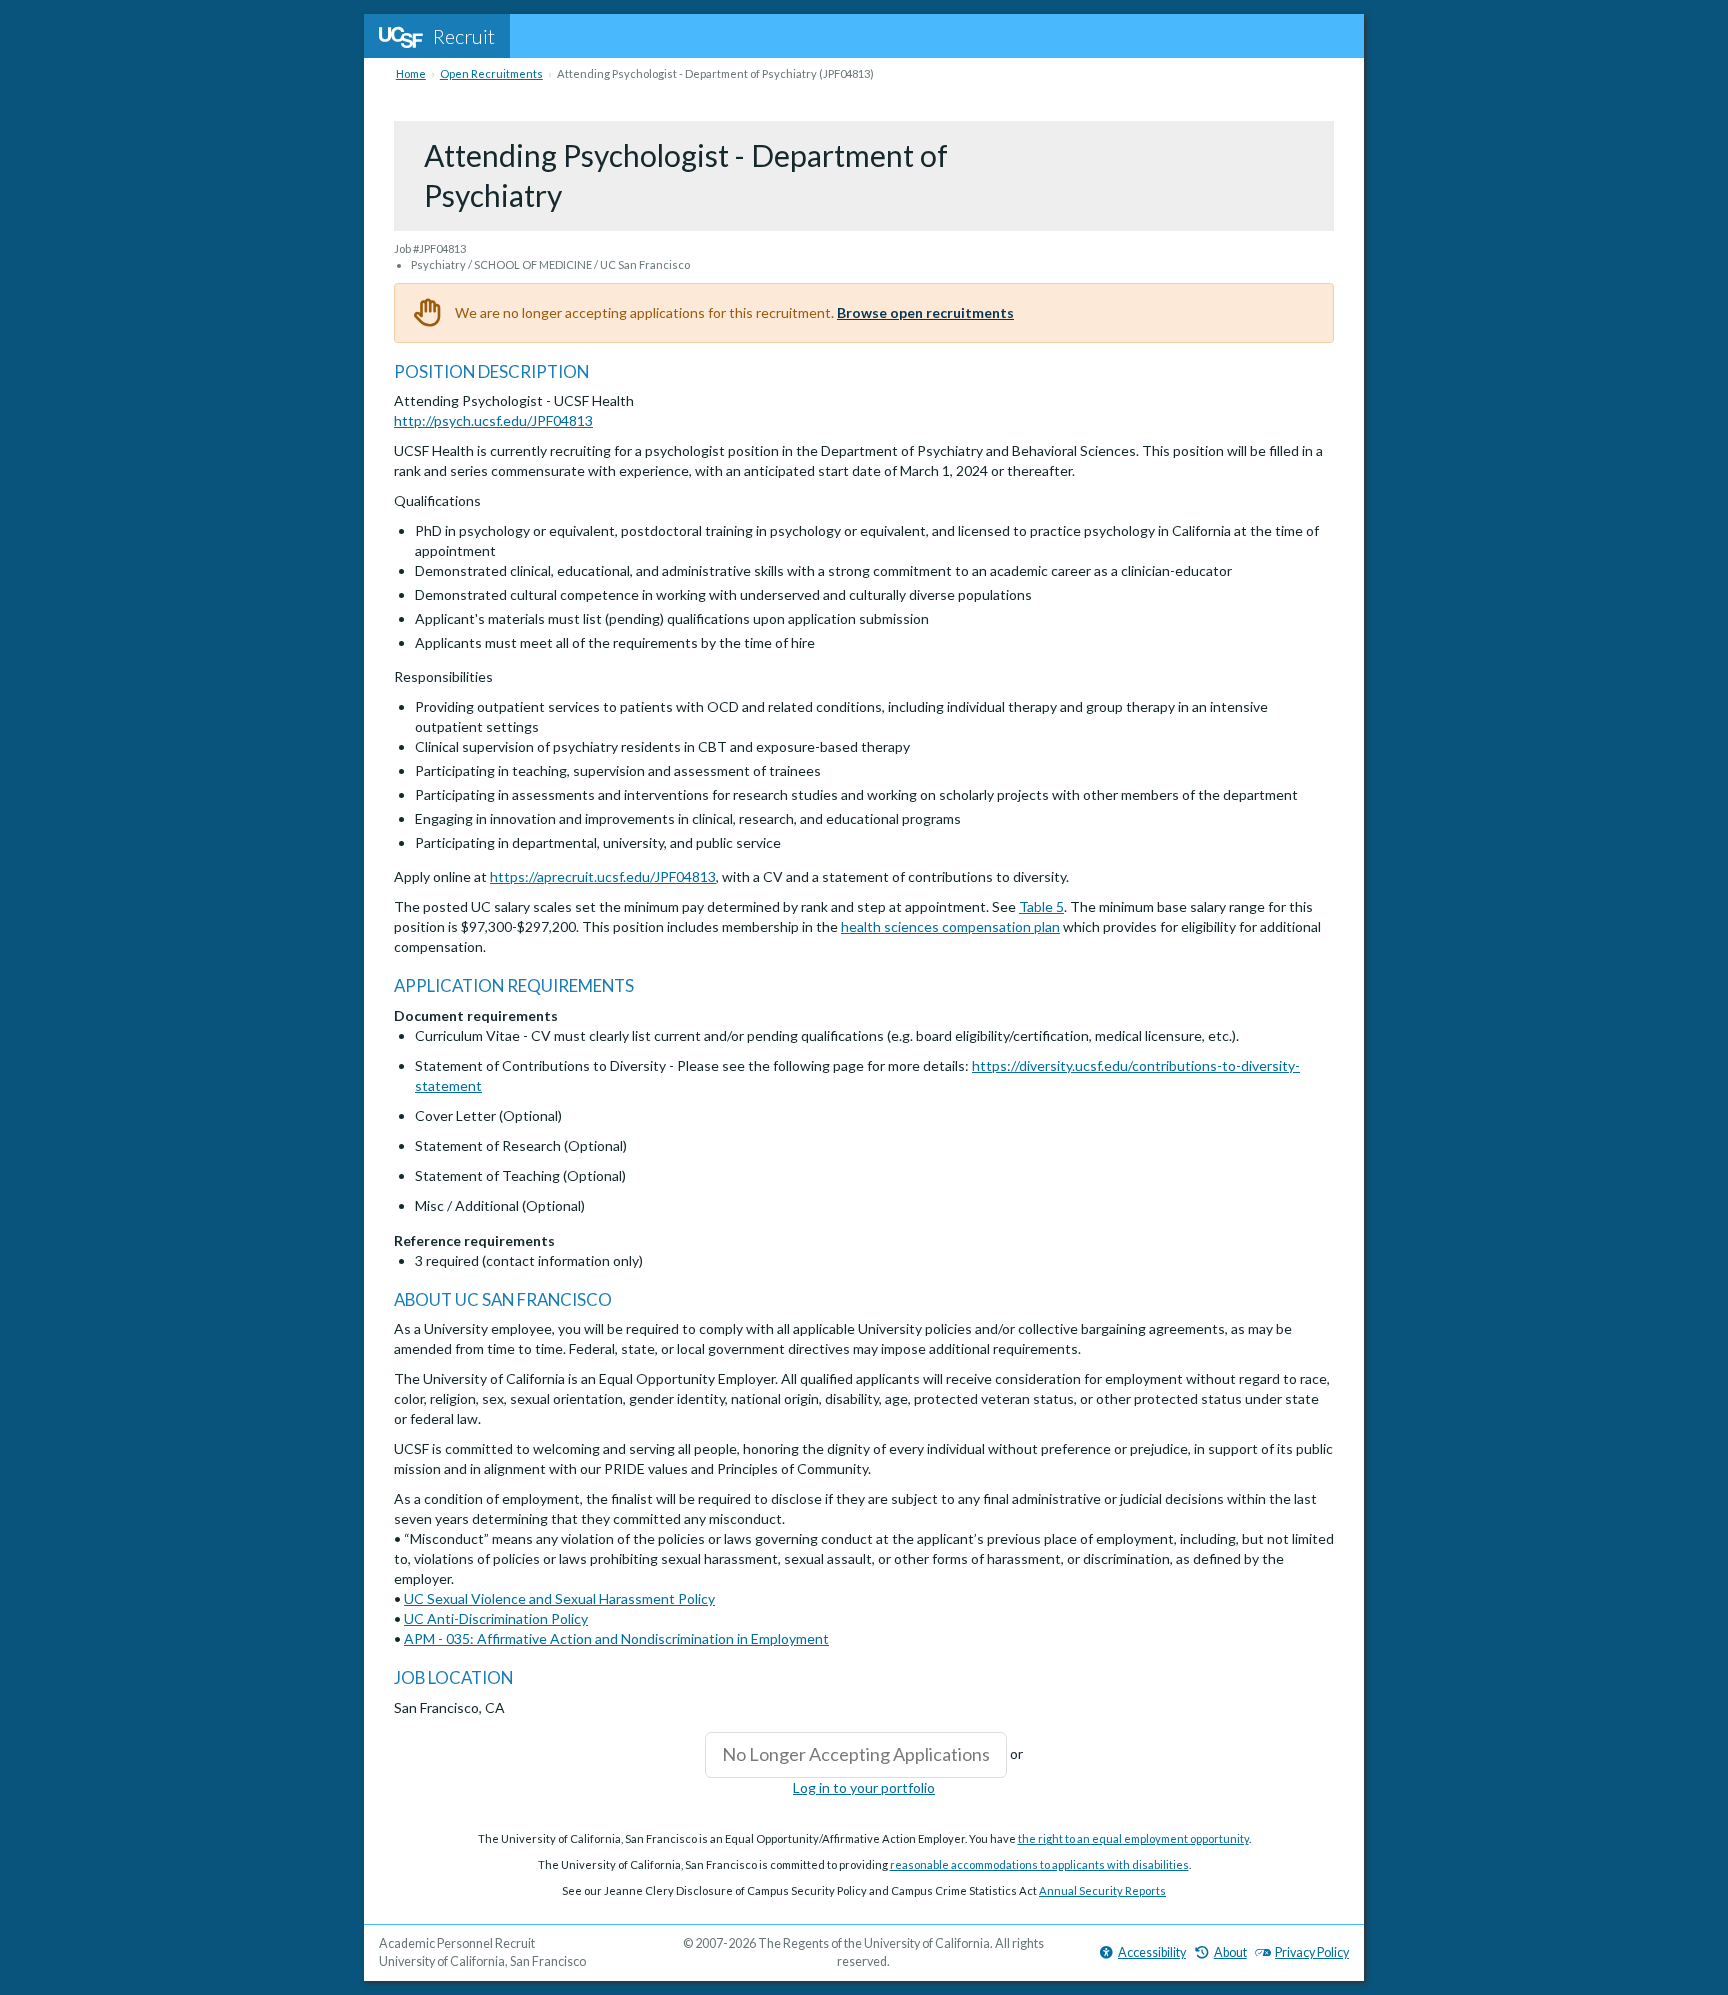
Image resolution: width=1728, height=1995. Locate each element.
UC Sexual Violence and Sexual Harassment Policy (559, 1598)
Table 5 (1041, 906)
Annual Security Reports (1102, 1890)
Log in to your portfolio (864, 1787)
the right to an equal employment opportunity (1133, 1838)
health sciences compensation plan (950, 926)
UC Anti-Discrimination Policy (496, 1618)
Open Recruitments (491, 73)
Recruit (464, 36)
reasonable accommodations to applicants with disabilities (1039, 1864)
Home (411, 73)
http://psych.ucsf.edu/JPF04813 (493, 420)
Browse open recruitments (925, 312)
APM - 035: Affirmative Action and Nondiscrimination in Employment (616, 1638)
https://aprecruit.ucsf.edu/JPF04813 (603, 876)
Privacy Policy (1312, 1952)
